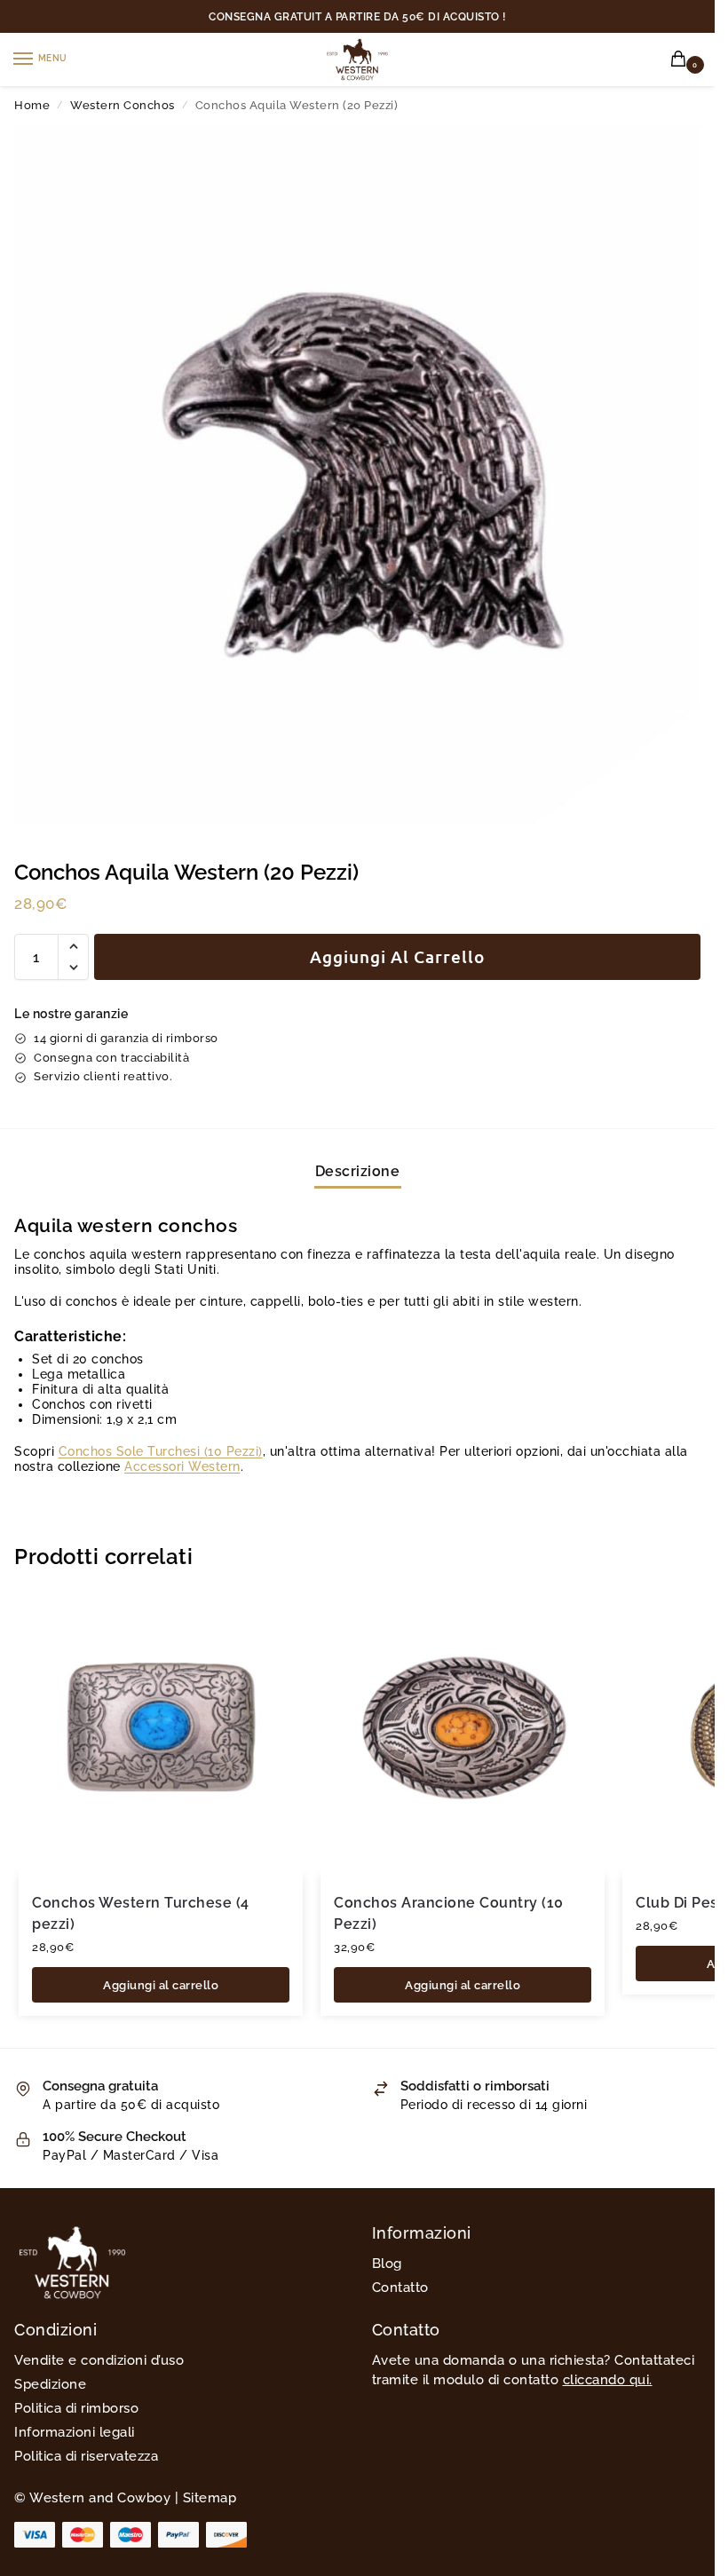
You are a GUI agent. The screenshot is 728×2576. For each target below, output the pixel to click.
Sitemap (210, 2497)
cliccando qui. (608, 2379)
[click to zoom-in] (364, 475)
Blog (387, 2263)
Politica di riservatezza (86, 2456)
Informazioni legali (75, 2432)
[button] (682, 60)
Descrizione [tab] (358, 1171)
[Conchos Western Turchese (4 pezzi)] (161, 1734)
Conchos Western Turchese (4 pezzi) (141, 1913)
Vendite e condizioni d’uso (99, 2360)
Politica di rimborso (76, 2408)
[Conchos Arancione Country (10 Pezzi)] (463, 1734)
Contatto (400, 2287)
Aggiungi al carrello (397, 956)
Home (32, 105)
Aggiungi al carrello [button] (161, 1985)
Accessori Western (182, 1466)
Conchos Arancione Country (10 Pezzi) (449, 1913)
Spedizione (50, 2384)
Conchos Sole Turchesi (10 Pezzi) (161, 1451)
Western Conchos (123, 105)
